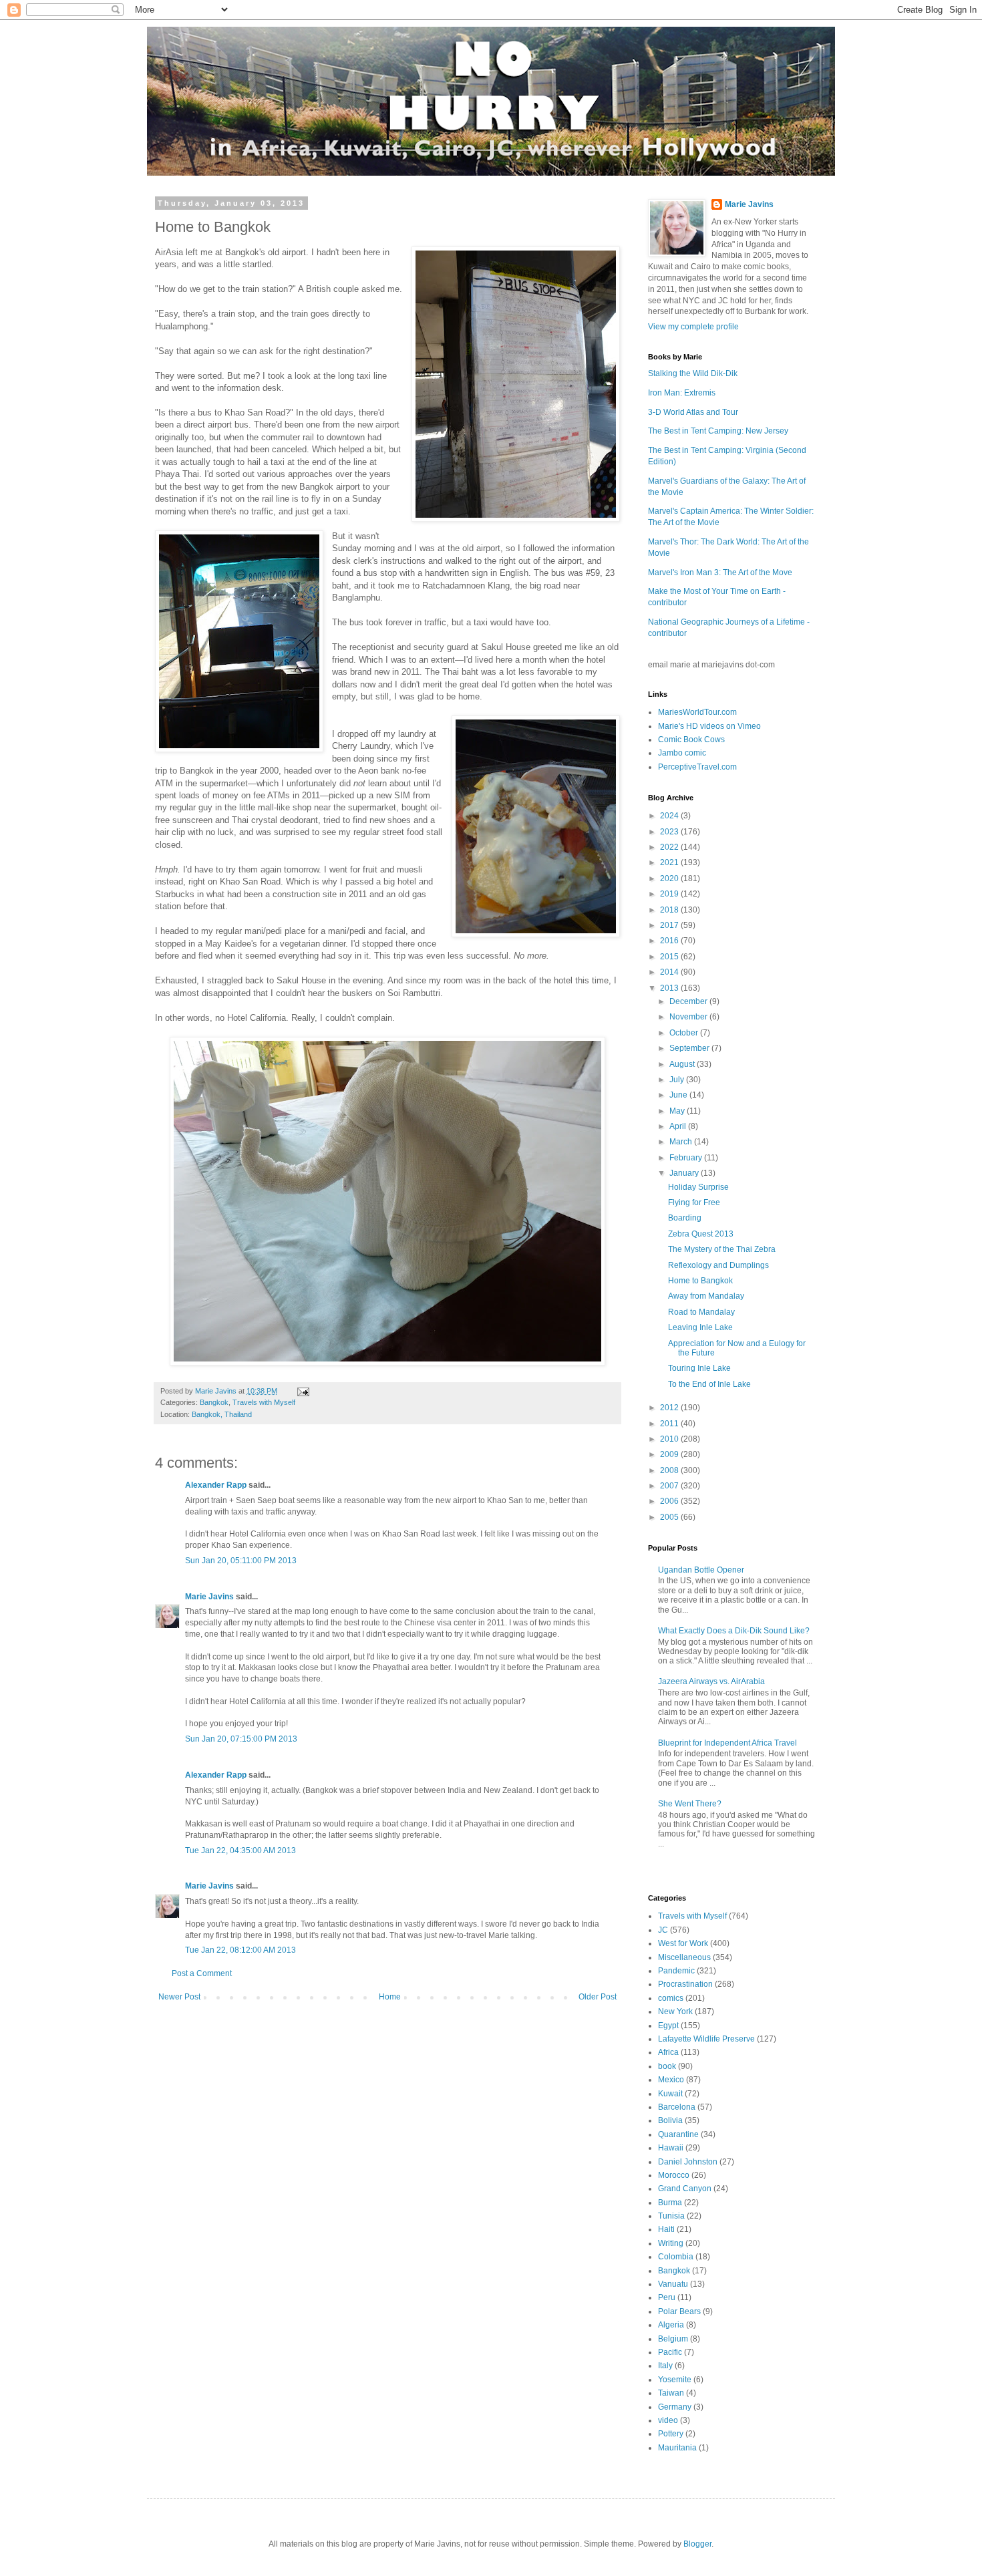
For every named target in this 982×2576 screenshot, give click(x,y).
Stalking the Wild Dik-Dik (693, 373)
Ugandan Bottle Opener (701, 1570)
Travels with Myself (264, 1402)
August (683, 1064)
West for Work (683, 1943)
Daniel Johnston (688, 2162)
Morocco (674, 2175)
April (679, 1126)
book (667, 2066)
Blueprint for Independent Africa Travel (727, 1743)
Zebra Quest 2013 (701, 1234)
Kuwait (670, 2094)
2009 (670, 1454)
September (690, 1048)
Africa (668, 2052)
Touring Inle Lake (699, 1368)
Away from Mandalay (706, 1296)
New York (675, 2011)
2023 (670, 832)
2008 (670, 1470)
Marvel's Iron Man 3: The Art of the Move (720, 573)
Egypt (668, 2026)
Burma (670, 2203)
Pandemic (676, 1971)
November (689, 1017)
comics (671, 1998)
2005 (670, 1517)
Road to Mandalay (701, 1312)
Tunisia (671, 2216)
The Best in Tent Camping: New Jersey (718, 431)
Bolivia (670, 2120)
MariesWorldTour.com (697, 712)
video (668, 2420)
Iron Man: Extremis (682, 393)
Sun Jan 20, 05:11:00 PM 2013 (241, 1561)
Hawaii (671, 2148)
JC (663, 1930)
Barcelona (677, 2107)
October (685, 1033)
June (679, 1095)
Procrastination (685, 1984)
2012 (670, 1408)
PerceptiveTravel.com (697, 767)
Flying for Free (694, 1202)
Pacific (670, 2352)
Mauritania (677, 2448)
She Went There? (690, 1804)
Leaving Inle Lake (700, 1327)
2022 (670, 847)
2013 (670, 988)
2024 (670, 816)
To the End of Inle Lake (709, 1384)
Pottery (671, 2434)
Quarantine (678, 2134)
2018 (670, 910)
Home (390, 1997)
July (678, 1080)
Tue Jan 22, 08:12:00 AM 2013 (240, 1950)
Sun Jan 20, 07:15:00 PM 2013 (241, 1739)
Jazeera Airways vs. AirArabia (711, 1681)
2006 (670, 1501)
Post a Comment (202, 1973)
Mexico (671, 2080)
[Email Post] (303, 1391)
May (678, 1111)
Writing (671, 2243)
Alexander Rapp (216, 1485)
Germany (675, 2407)
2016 (670, 941)
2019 (670, 894)
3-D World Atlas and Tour (693, 412)
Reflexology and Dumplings (718, 1265)
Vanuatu (673, 2284)
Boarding (685, 1218)
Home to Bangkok (700, 1281)
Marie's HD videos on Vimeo (709, 726)
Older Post (598, 1997)
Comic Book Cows (691, 740)
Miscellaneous (684, 1957)
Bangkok (214, 1402)
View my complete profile (693, 327)
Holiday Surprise (698, 1187)
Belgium (673, 2339)
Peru (667, 2297)
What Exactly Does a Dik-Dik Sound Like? (734, 1631)
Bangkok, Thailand (222, 1414)
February (687, 1158)
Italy (665, 2366)
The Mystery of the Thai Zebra (722, 1249)
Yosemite (675, 2380)
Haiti (666, 2229)
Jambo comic (682, 753)
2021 (670, 862)
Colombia (676, 2257)
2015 (670, 957)
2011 (670, 1424)
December (689, 1001)
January (685, 1173)
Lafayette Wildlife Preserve (706, 2039)
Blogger (697, 2544)
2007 (670, 1486)
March (682, 1142)
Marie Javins (209, 1597)
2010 (670, 1439)
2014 (670, 972)
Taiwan (671, 2393)
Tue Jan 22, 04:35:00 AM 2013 (240, 1850)
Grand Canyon (685, 2189)
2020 (670, 878)
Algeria (671, 2325)
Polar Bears (679, 2311)
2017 (670, 925)
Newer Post (179, 1997)
